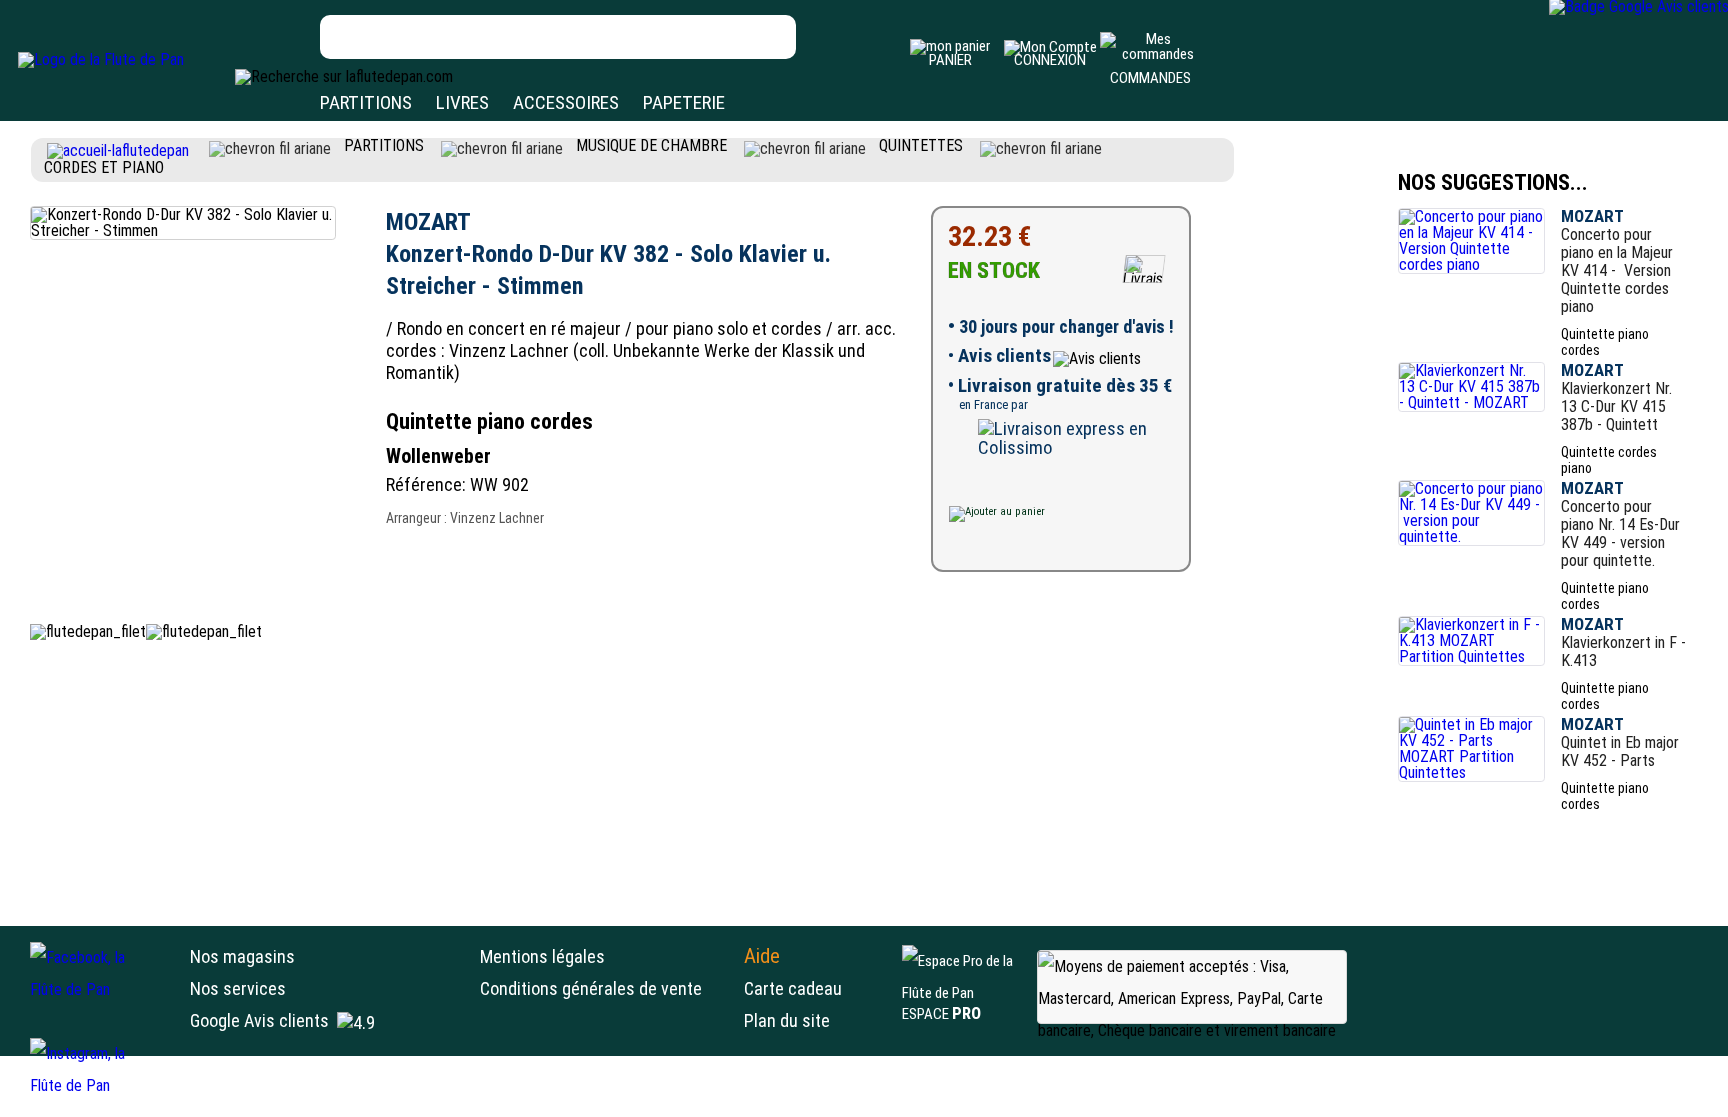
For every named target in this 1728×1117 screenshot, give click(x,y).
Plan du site (787, 1020)
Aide (762, 956)
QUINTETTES (921, 145)
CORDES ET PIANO (104, 167)
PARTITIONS (366, 102)
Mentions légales (542, 956)
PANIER (950, 60)
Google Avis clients (259, 1020)
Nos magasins (242, 956)
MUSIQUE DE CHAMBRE (651, 145)
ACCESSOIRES (566, 102)
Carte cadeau (793, 988)
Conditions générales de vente (607, 988)
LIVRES (462, 102)
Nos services (238, 988)
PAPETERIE (684, 102)
